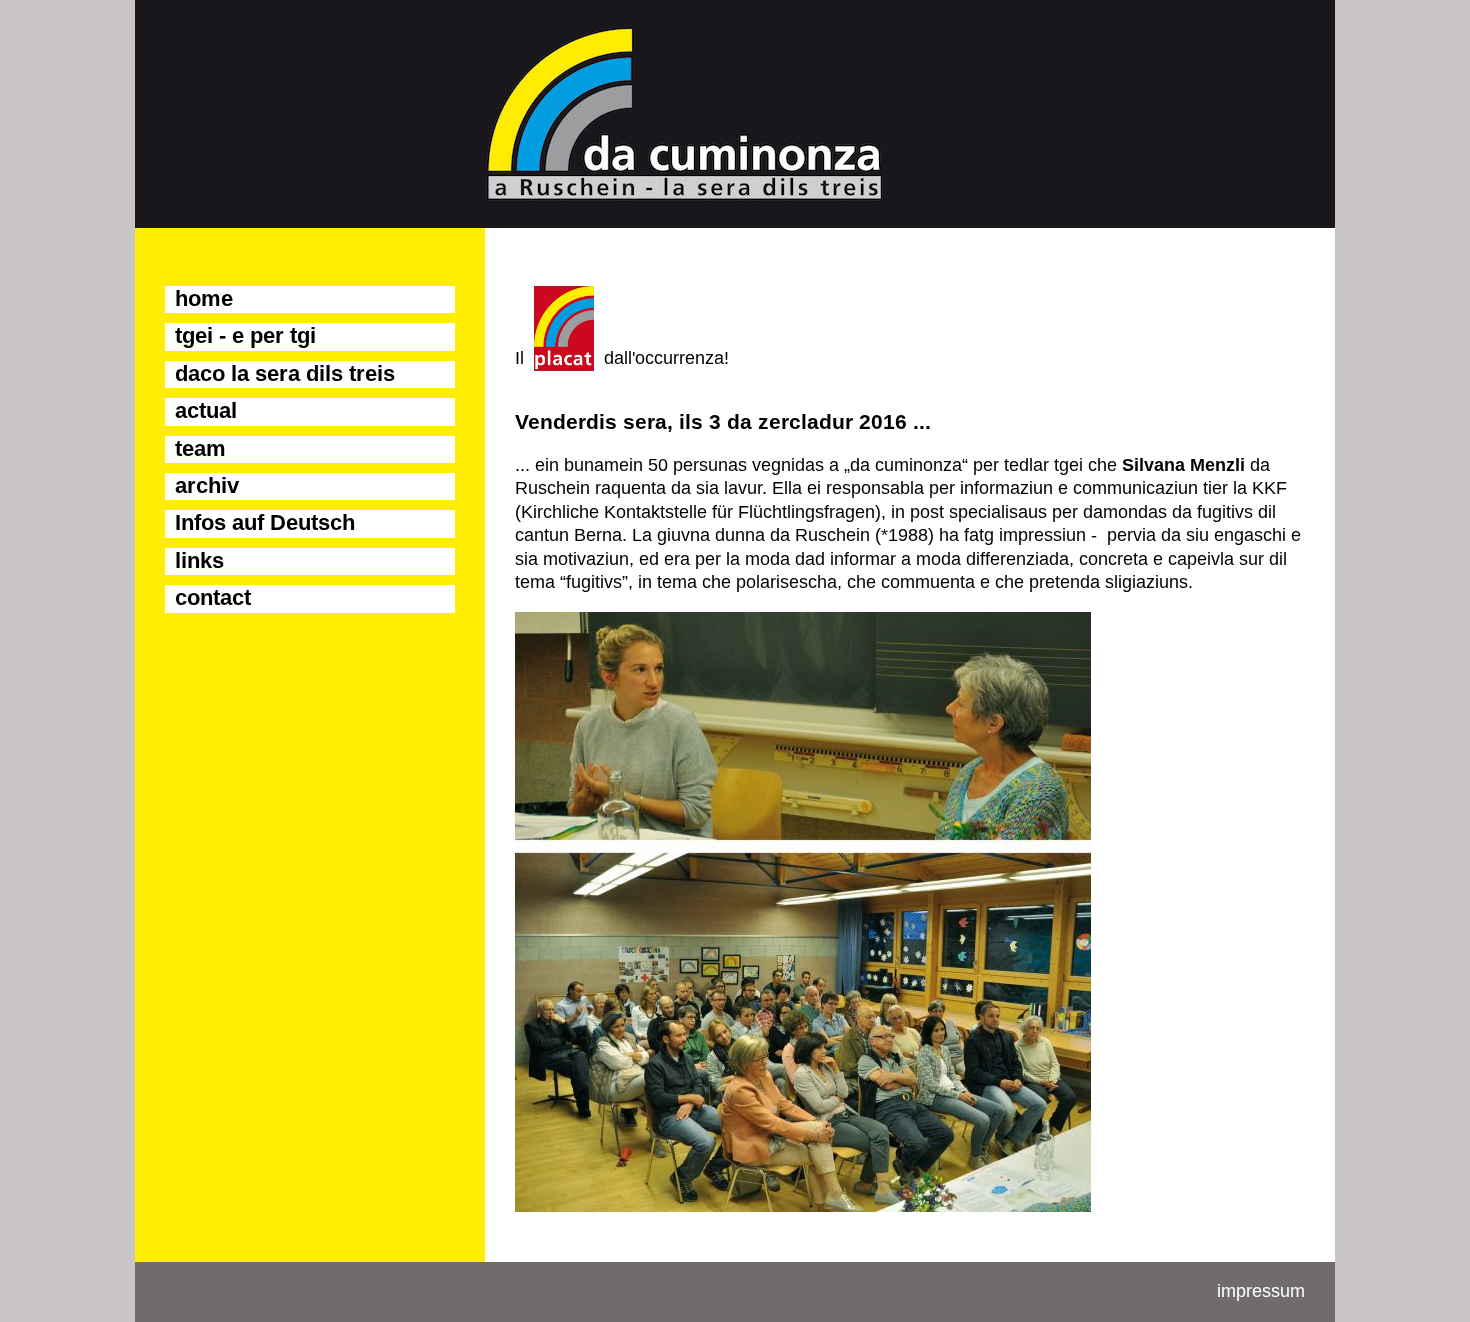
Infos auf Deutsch (265, 522)
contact (213, 597)
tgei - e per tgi (245, 335)
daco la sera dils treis (285, 373)
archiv (207, 485)
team (200, 448)
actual (206, 410)
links (199, 560)
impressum (1261, 1291)
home (204, 298)
